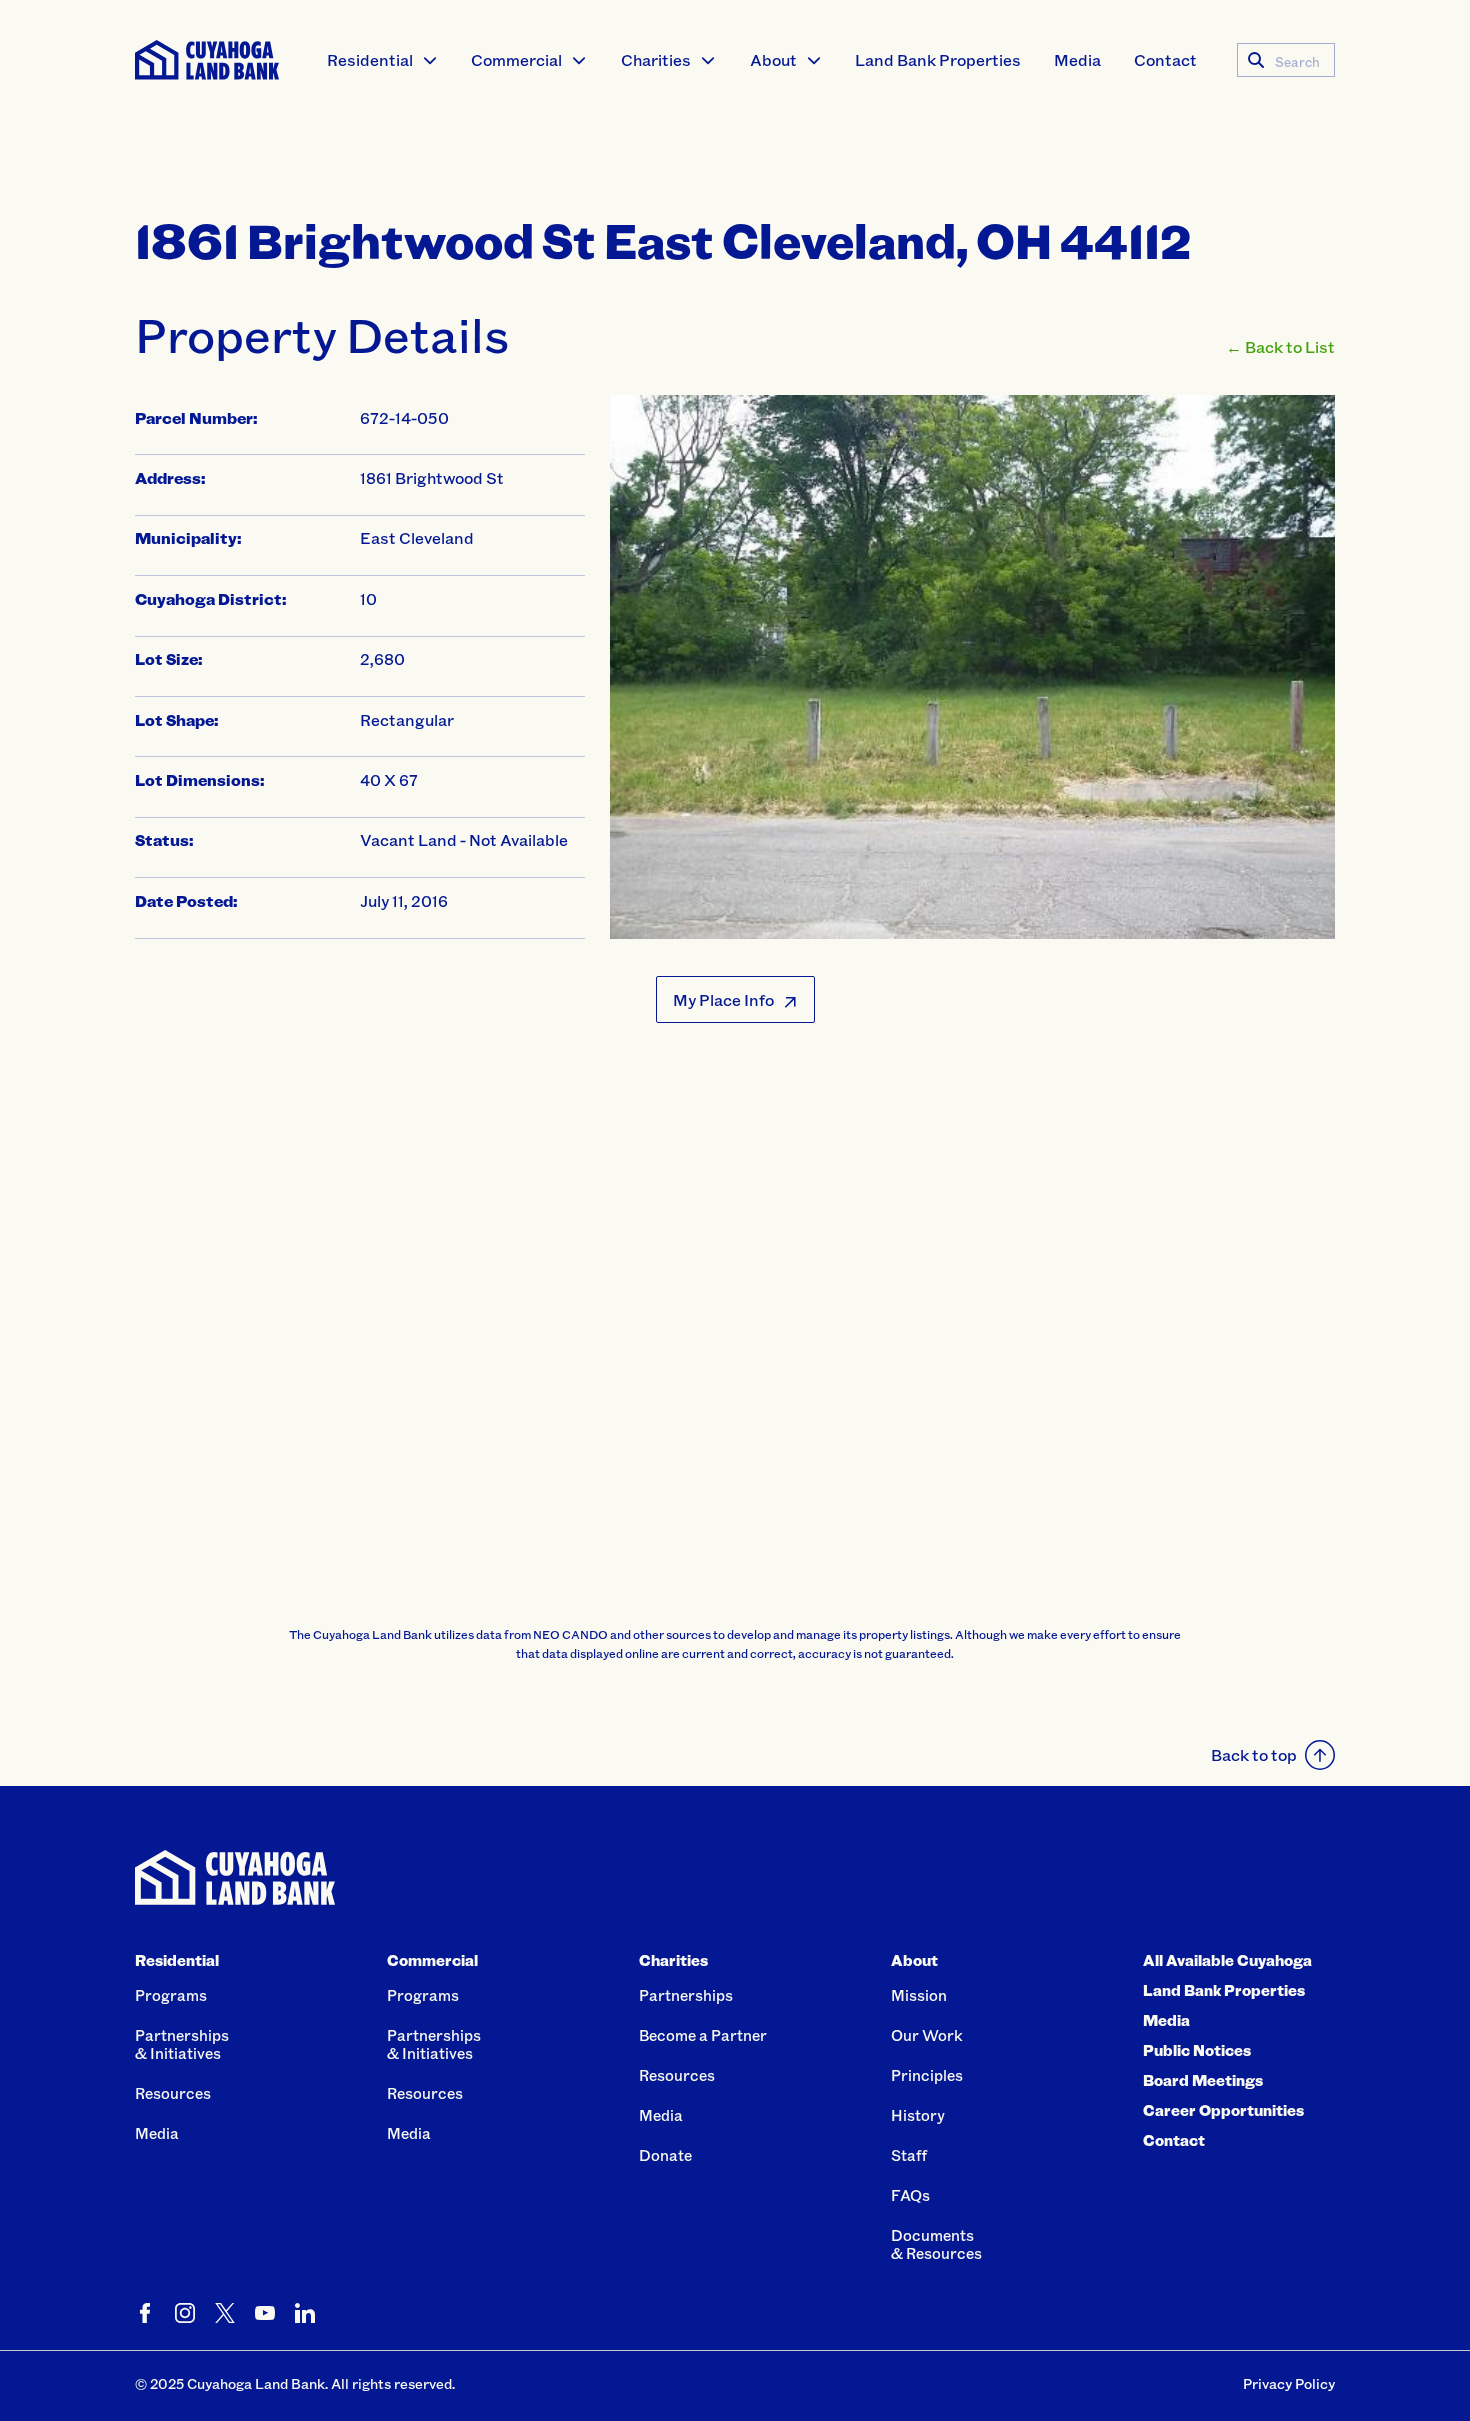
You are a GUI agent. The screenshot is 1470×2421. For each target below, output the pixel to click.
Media (1077, 59)
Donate (665, 2155)
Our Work (927, 2035)
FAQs (910, 2195)
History (918, 2115)
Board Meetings (1203, 2080)
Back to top (1254, 1754)
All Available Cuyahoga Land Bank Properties (1227, 1975)
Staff (909, 2155)
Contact (1165, 59)
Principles (927, 2075)
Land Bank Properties (938, 59)
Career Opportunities (1223, 2110)
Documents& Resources (936, 2244)
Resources (173, 2093)
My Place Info (723, 999)
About (773, 59)
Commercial (516, 59)
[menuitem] (383, 60)
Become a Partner (703, 2035)
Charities (656, 59)
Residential (370, 59)
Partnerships (686, 1995)
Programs (171, 1995)
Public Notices (1197, 2050)
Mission (919, 1995)
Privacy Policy (1289, 2383)
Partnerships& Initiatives (182, 2044)
